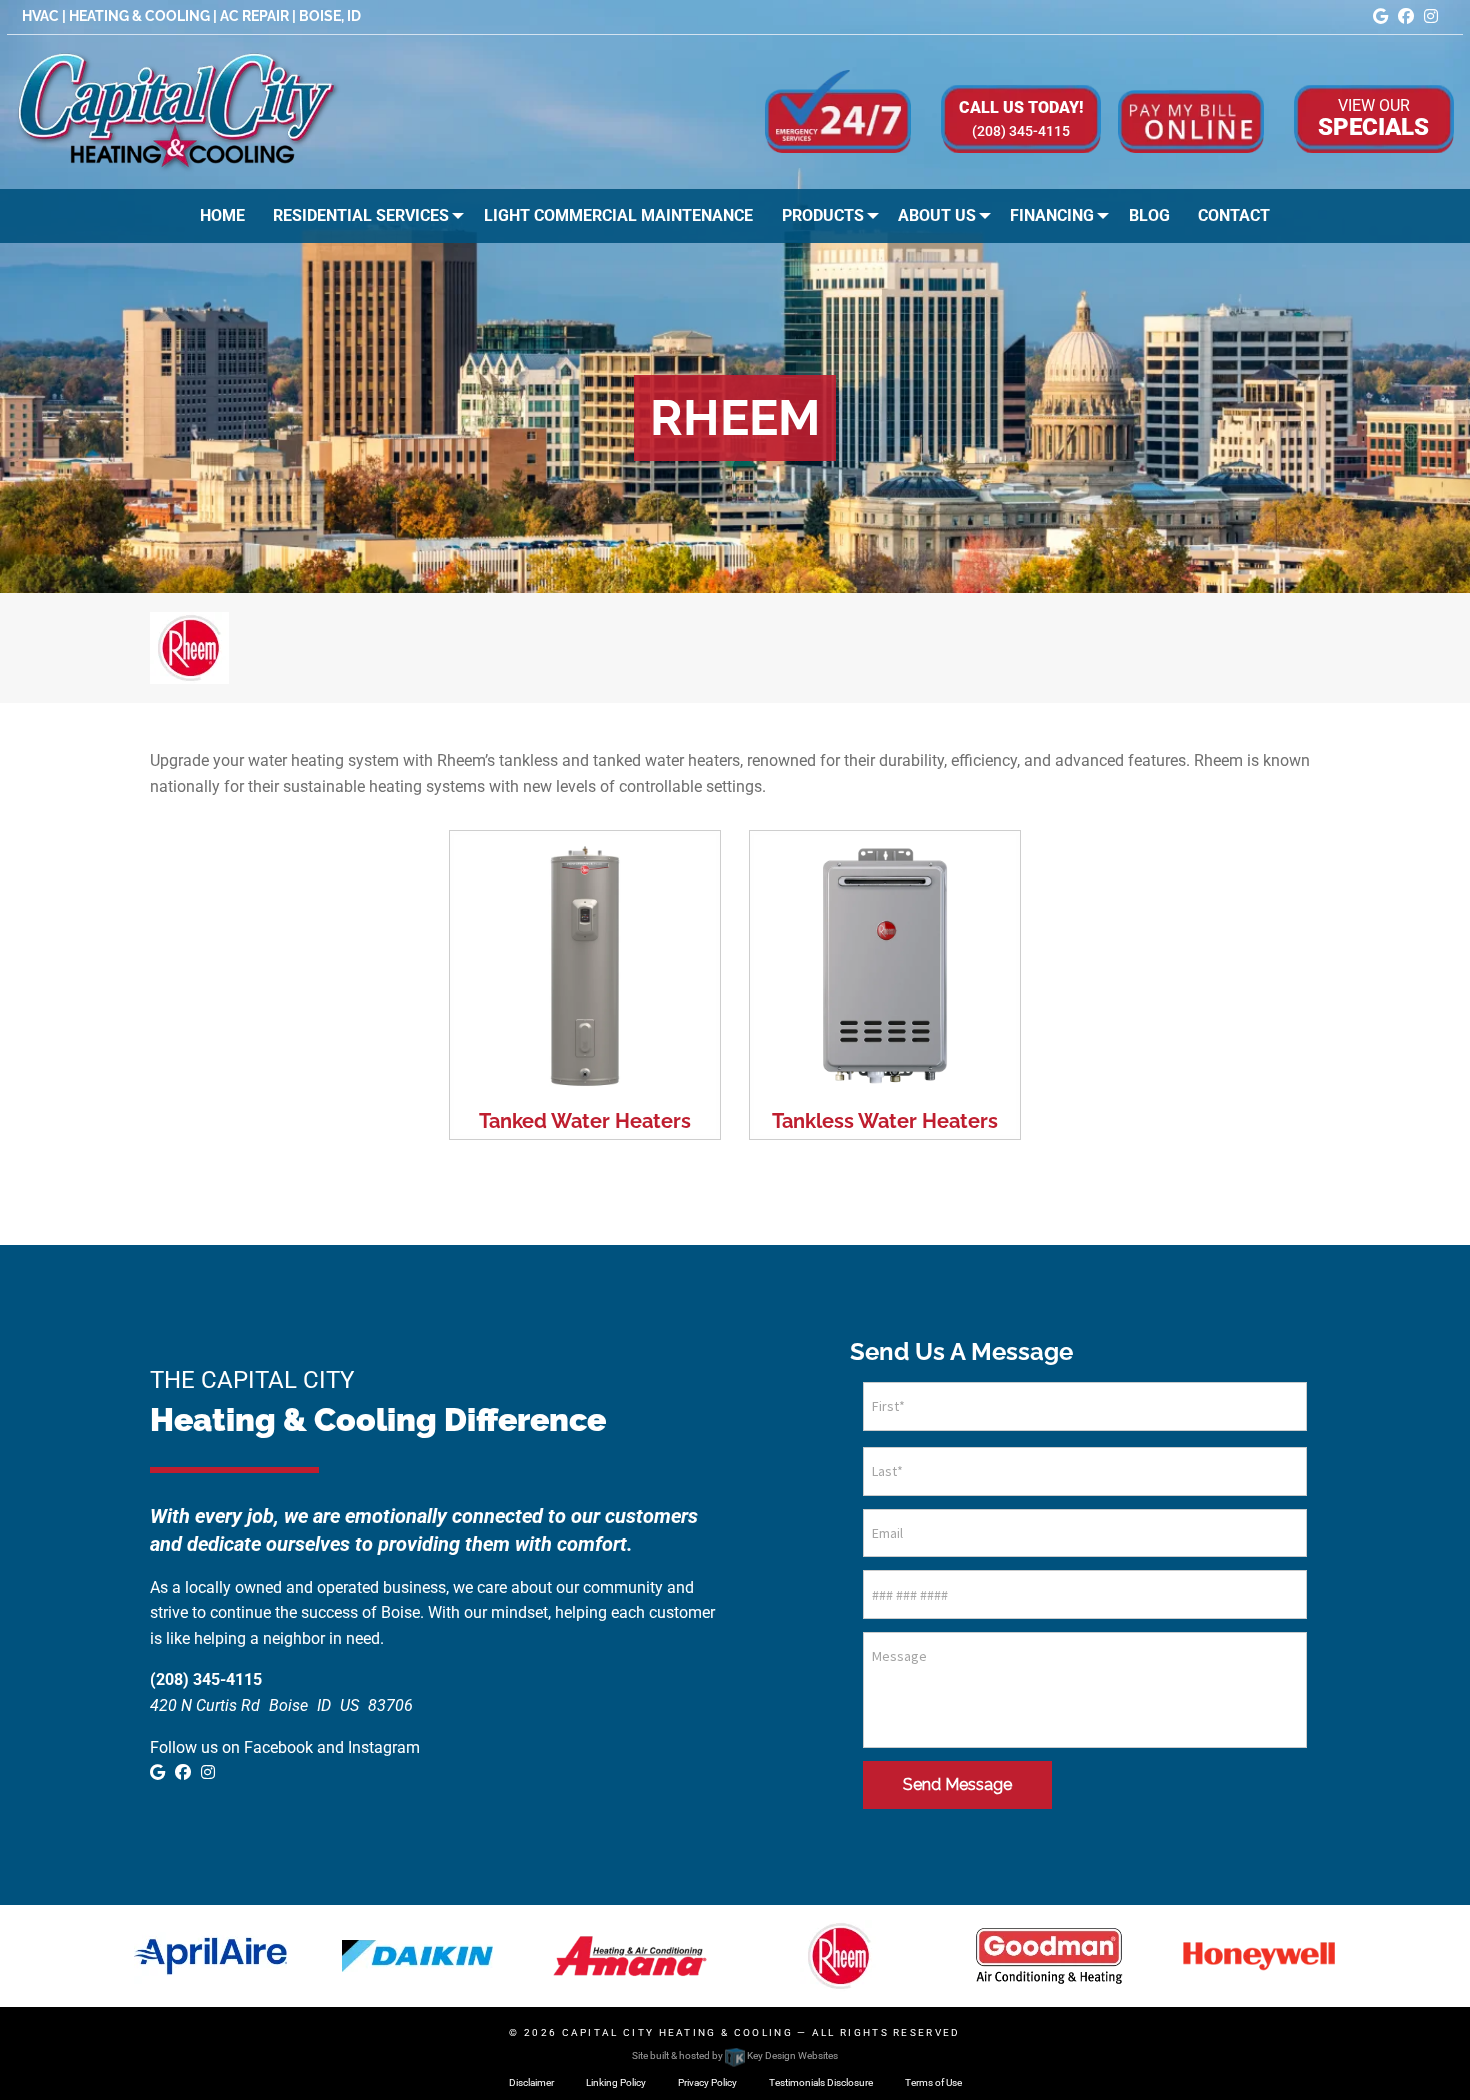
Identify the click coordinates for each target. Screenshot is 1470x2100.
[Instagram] (1431, 16)
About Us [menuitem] (937, 215)
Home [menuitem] (222, 215)
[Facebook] (1406, 16)
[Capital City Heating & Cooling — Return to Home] (178, 110)
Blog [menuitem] (1149, 215)
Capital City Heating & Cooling (677, 2032)
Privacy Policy (707, 2082)
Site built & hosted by (734, 2055)
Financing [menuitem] (1052, 215)
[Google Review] (1380, 16)
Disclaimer (531, 2082)
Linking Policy (616, 2082)
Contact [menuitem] (1234, 215)
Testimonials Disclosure (821, 2082)
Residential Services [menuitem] (361, 215)
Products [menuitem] (823, 215)
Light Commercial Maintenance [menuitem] (618, 215)
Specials (1373, 117)
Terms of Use (933, 2082)
